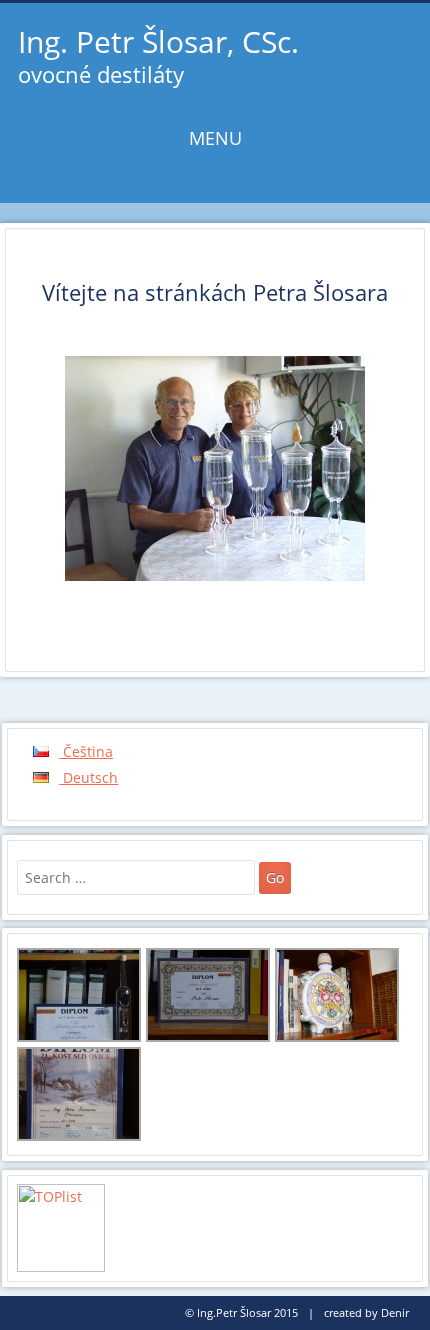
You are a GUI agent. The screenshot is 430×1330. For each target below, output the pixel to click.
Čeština (86, 751)
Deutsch (88, 777)
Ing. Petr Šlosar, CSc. (158, 41)
